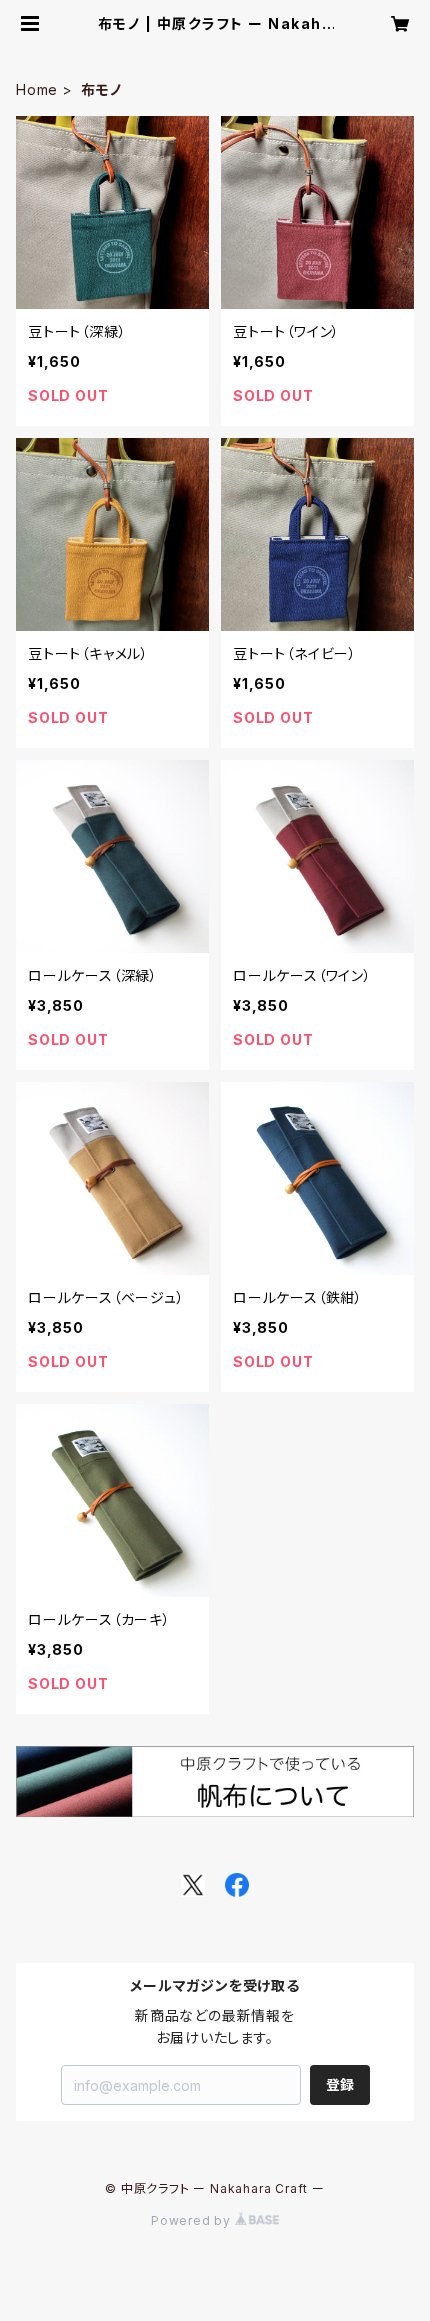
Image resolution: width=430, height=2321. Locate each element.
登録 (340, 2084)
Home (37, 89)
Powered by (193, 2220)
